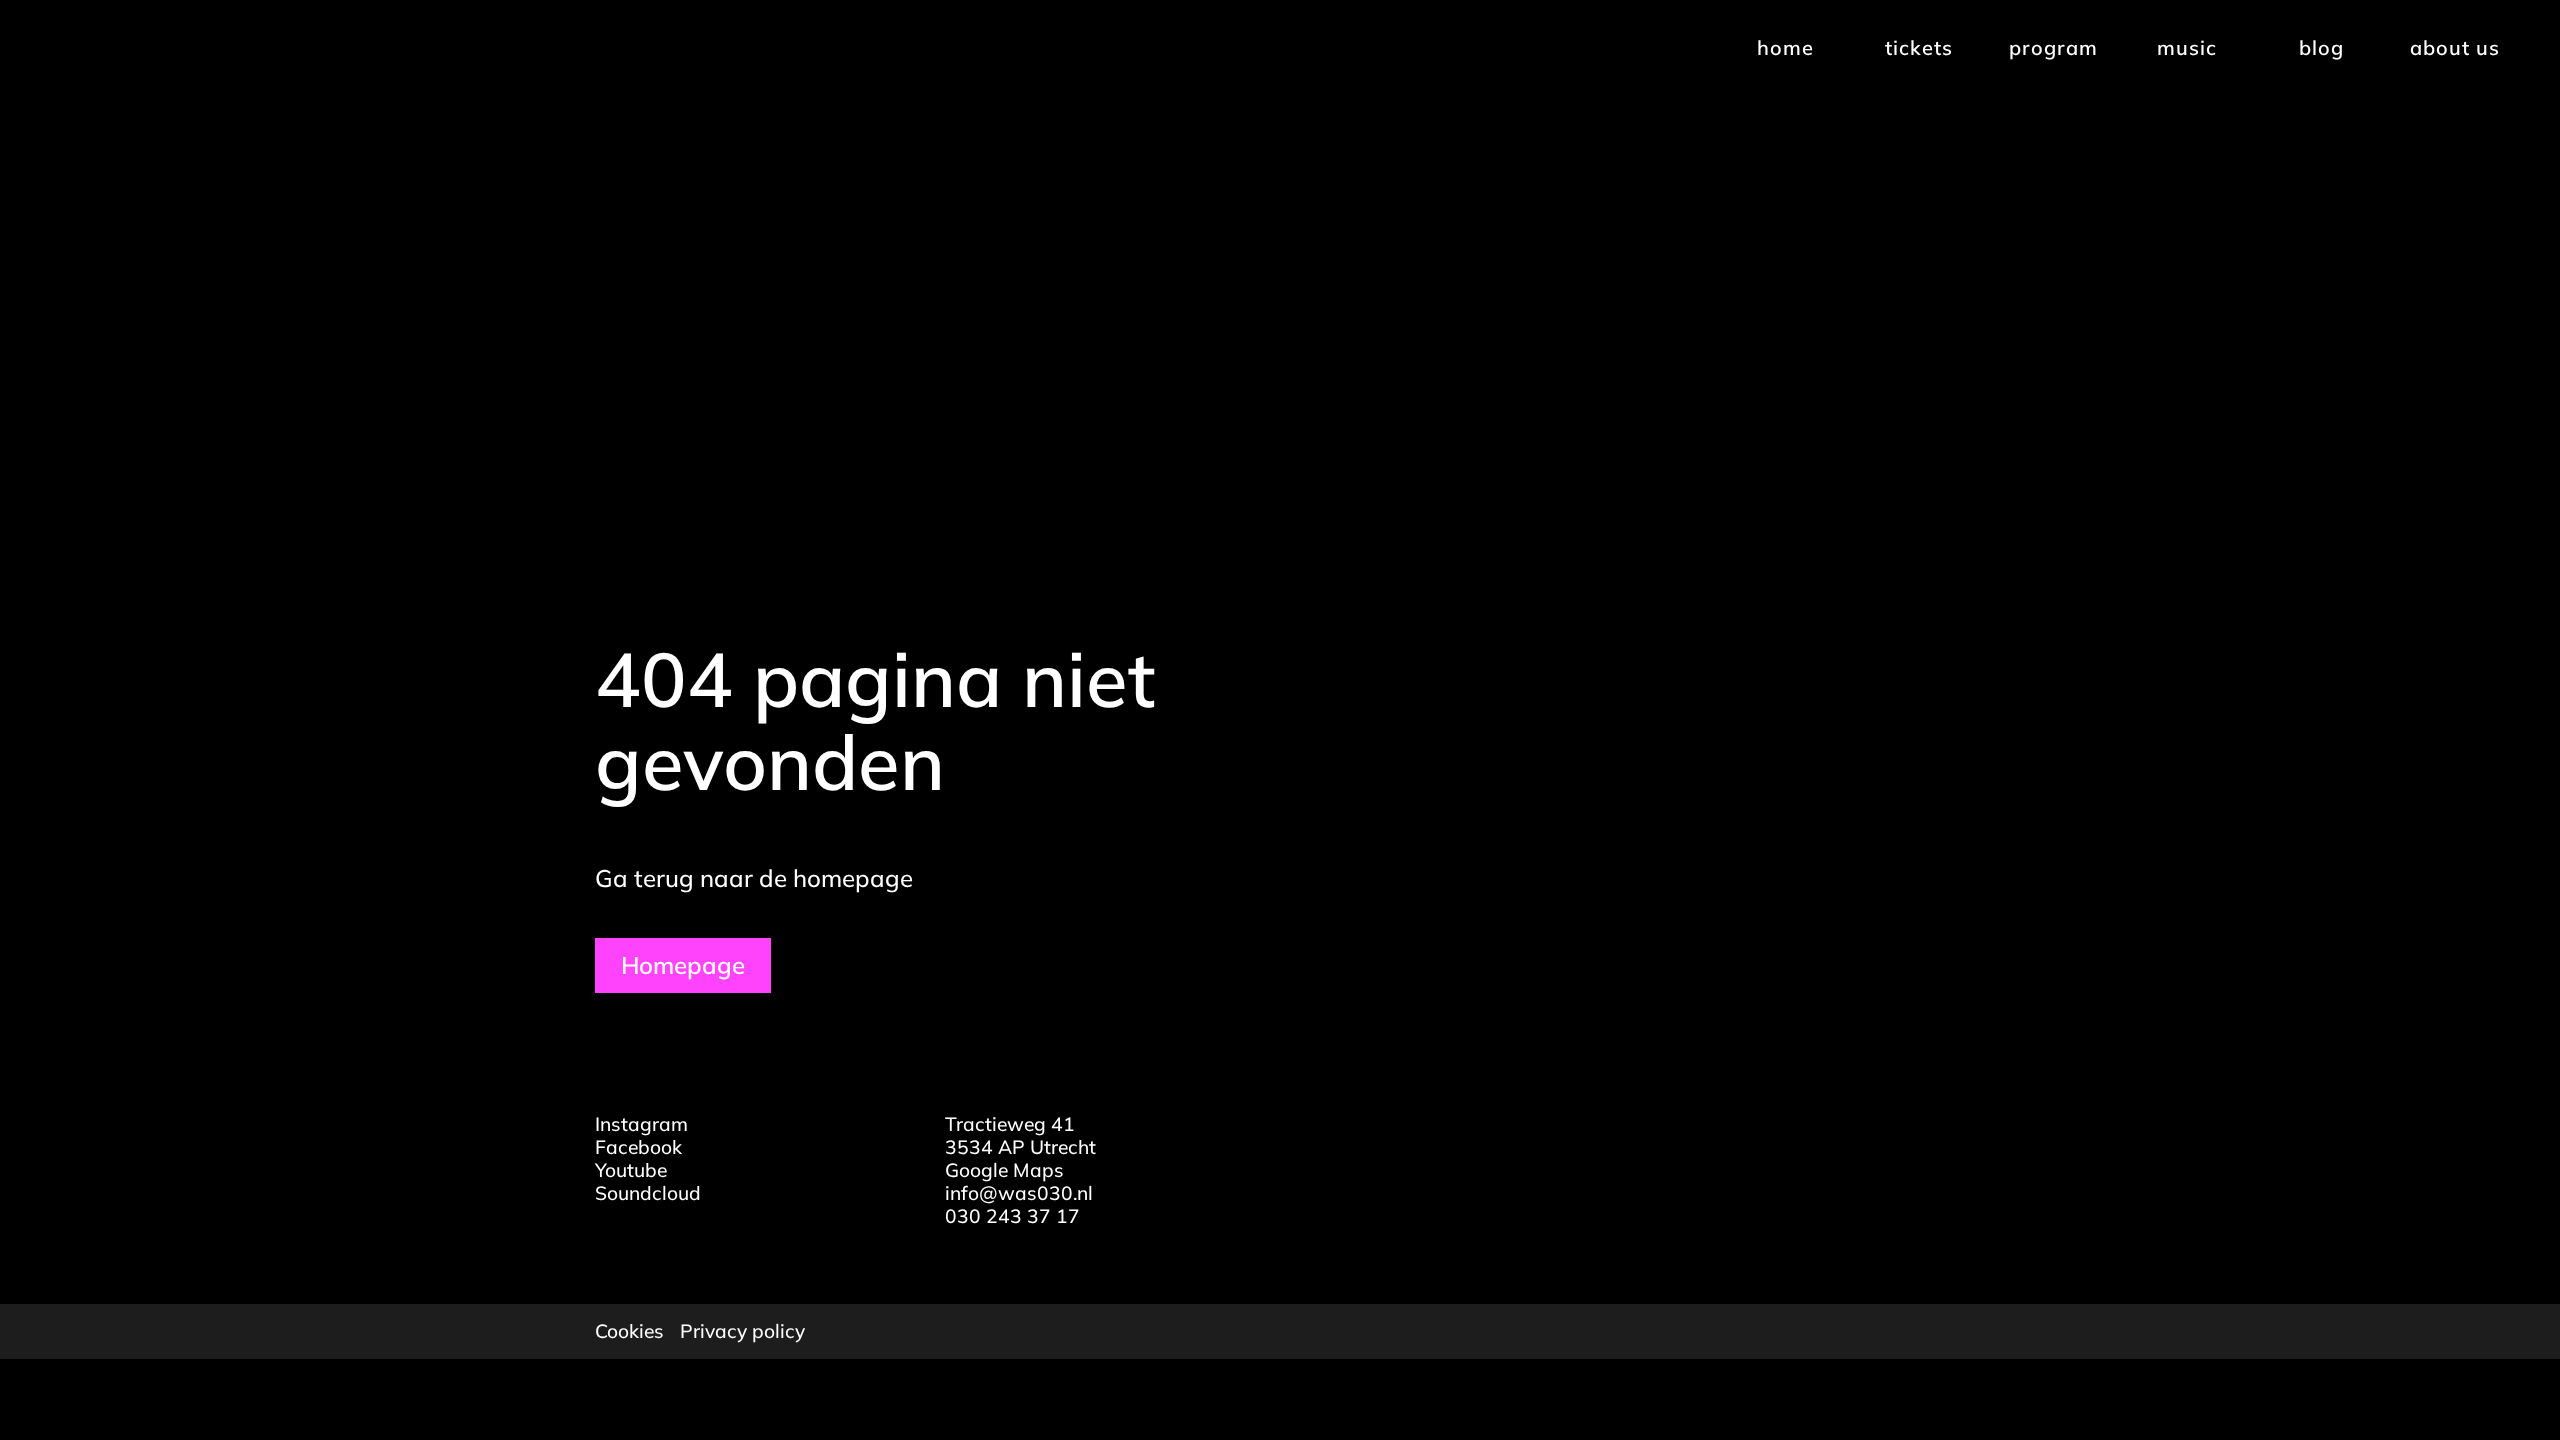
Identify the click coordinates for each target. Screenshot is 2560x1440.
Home (1785, 47)
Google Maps (1004, 1170)
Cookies (629, 1331)
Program (2053, 47)
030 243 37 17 (1012, 1216)
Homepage (683, 965)
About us (2455, 47)
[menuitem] (1783, 48)
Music (2187, 47)
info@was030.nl (1019, 1193)
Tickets (1919, 47)
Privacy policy (742, 1331)
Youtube (631, 1170)
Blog (2321, 47)
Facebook (638, 1147)
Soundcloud (648, 1193)
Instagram (641, 1124)
